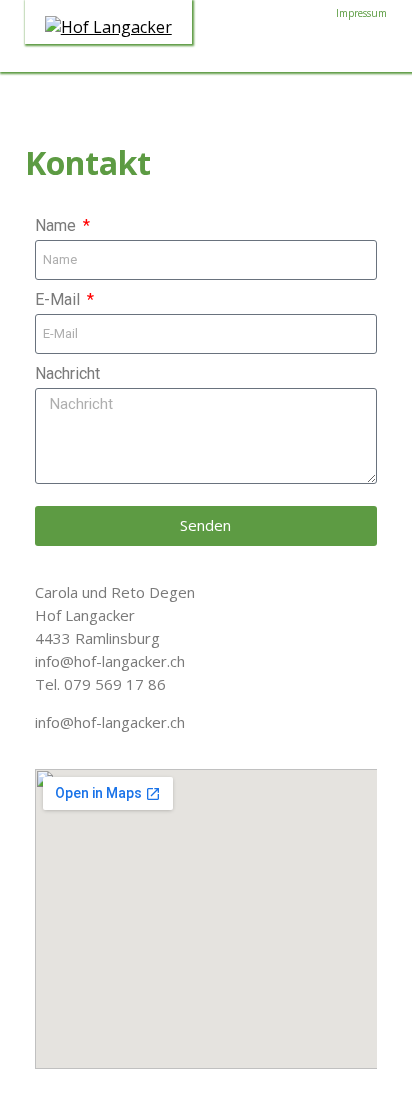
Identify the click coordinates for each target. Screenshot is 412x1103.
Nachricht (67, 373)
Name (57, 225)
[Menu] (350, 53)
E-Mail (59, 299)
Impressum (361, 13)
